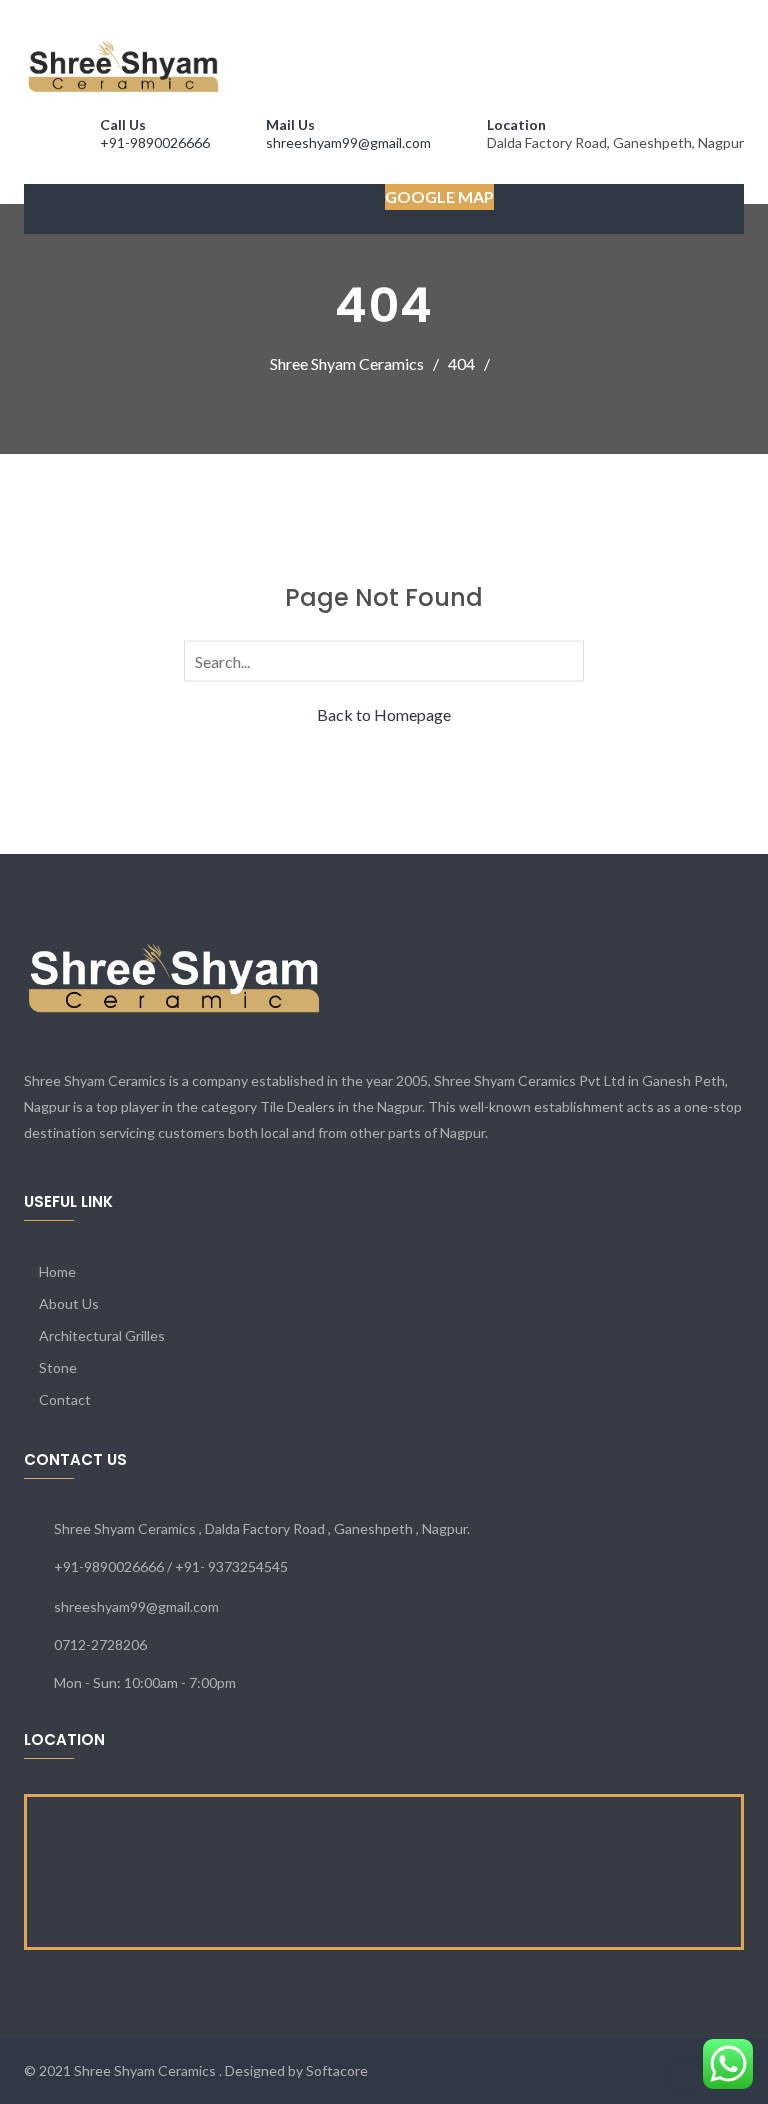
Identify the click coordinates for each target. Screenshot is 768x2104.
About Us (69, 1303)
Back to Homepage (384, 713)
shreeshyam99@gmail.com (348, 142)
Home (57, 1271)
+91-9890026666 (155, 142)
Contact (65, 1399)
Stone (58, 1367)
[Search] (565, 659)
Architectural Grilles (102, 1335)
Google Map (439, 196)
